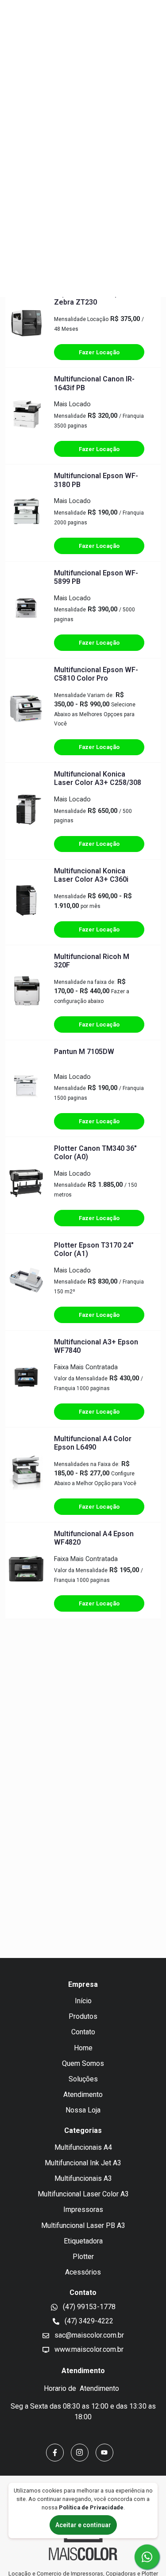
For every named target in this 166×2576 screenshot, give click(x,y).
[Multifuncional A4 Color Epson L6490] (26, 1474)
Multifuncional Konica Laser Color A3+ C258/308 (98, 778)
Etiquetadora (83, 2241)
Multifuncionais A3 (83, 2178)
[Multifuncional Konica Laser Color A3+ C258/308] (26, 811)
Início (83, 2001)
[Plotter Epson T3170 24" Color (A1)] (26, 1282)
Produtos (83, 2016)
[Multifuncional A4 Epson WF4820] (26, 1570)
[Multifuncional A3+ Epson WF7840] (26, 1379)
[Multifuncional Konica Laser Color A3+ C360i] (26, 902)
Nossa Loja (83, 2110)
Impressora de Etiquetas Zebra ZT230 (95, 298)
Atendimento (83, 2094)
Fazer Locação (99, 352)
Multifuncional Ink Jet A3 (83, 2163)
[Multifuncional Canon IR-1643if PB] (26, 416)
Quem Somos (83, 2063)
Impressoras (83, 2209)
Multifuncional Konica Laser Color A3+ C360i (91, 875)
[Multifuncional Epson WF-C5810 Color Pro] (26, 710)
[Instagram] (80, 2453)
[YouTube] (104, 2453)
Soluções (83, 2079)
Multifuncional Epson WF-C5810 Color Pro (96, 674)
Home (83, 2048)
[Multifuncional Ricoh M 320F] (26, 992)
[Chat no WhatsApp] (147, 2557)
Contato (83, 2032)
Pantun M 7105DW (84, 1052)
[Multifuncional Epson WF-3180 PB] (26, 513)
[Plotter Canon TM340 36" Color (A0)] (26, 1185)
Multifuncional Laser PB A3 (83, 2225)
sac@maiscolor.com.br (88, 2335)
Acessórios (83, 2272)
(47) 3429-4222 (88, 2321)
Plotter (83, 2257)
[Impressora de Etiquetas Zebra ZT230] (26, 325)
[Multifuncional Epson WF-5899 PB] (26, 610)
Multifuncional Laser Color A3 (83, 2194)
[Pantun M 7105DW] (26, 1088)
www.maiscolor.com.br (88, 2349)
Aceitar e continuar (83, 2525)
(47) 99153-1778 (88, 2307)
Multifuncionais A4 (83, 2147)
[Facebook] (55, 2453)
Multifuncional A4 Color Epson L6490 (93, 1443)
